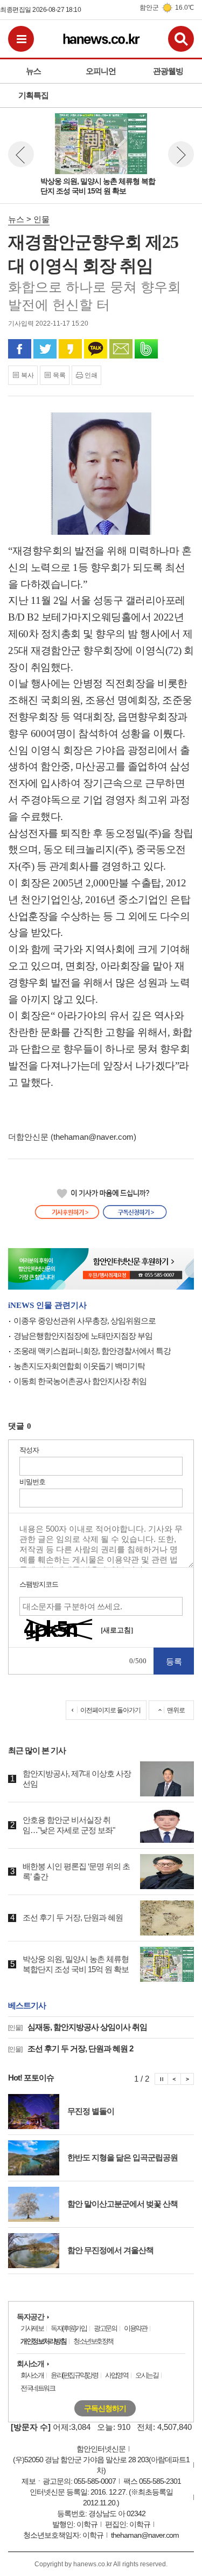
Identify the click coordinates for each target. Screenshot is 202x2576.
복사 (27, 375)
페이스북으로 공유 (20, 349)
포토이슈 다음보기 (187, 2079)
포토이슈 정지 (161, 2079)
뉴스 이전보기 (21, 154)
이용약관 (135, 2328)
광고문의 (105, 2328)
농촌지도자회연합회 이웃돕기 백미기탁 (79, 1366)
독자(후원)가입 (68, 2328)
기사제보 (32, 2328)
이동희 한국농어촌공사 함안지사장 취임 (80, 1381)
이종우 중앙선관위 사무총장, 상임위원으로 (85, 1321)
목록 (59, 375)
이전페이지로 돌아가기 (110, 1710)
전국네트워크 (37, 2388)
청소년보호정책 (93, 2341)
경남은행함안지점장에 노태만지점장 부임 (83, 1336)
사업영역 (116, 2375)
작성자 (29, 1450)
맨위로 (176, 1710)
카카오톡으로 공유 (96, 349)
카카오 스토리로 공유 (70, 349)
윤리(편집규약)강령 (74, 2375)
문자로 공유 (121, 349)
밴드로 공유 (146, 349)
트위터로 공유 (45, 349)
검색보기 (181, 39)
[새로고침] (117, 1630)
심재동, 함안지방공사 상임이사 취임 (78, 2027)
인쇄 (91, 375)
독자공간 (30, 2317)
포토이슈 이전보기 (175, 2079)
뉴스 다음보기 (181, 154)
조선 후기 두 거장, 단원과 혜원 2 (71, 2048)
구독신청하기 (105, 2408)
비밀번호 (32, 1482)
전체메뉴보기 (21, 39)
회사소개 (30, 2364)
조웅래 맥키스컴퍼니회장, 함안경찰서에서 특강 (92, 1351)
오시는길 (147, 2375)
